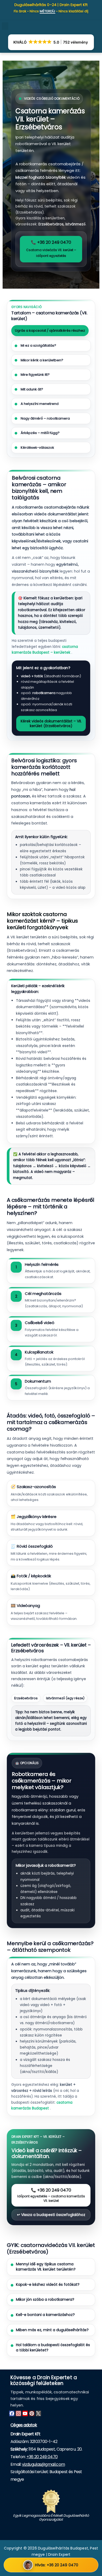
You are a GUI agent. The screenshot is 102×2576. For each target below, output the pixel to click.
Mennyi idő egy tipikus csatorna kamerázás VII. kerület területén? (46, 2267)
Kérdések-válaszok (37, 448)
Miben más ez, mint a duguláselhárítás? (52, 2330)
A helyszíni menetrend (39, 404)
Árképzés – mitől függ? (40, 433)
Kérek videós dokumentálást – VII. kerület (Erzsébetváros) (51, 723)
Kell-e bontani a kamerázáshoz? (45, 2315)
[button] (5, 26)
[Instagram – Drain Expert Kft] (18, 2413)
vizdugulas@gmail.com (43, 2464)
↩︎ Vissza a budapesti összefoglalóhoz (51, 2215)
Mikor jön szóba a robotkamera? (45, 2300)
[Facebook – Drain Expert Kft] (12, 2413)
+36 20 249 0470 (42, 2457)
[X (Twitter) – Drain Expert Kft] (38, 2413)
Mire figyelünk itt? (35, 375)
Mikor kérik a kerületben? (42, 360)
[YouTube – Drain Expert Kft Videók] (25, 2413)
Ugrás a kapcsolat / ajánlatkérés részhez (50, 330)
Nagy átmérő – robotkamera (45, 418)
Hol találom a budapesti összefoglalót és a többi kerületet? (53, 2348)
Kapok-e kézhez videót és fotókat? (48, 2285)
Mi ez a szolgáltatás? (38, 345)
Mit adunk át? (32, 389)
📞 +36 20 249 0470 (51, 249)
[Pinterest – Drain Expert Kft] (32, 2413)
